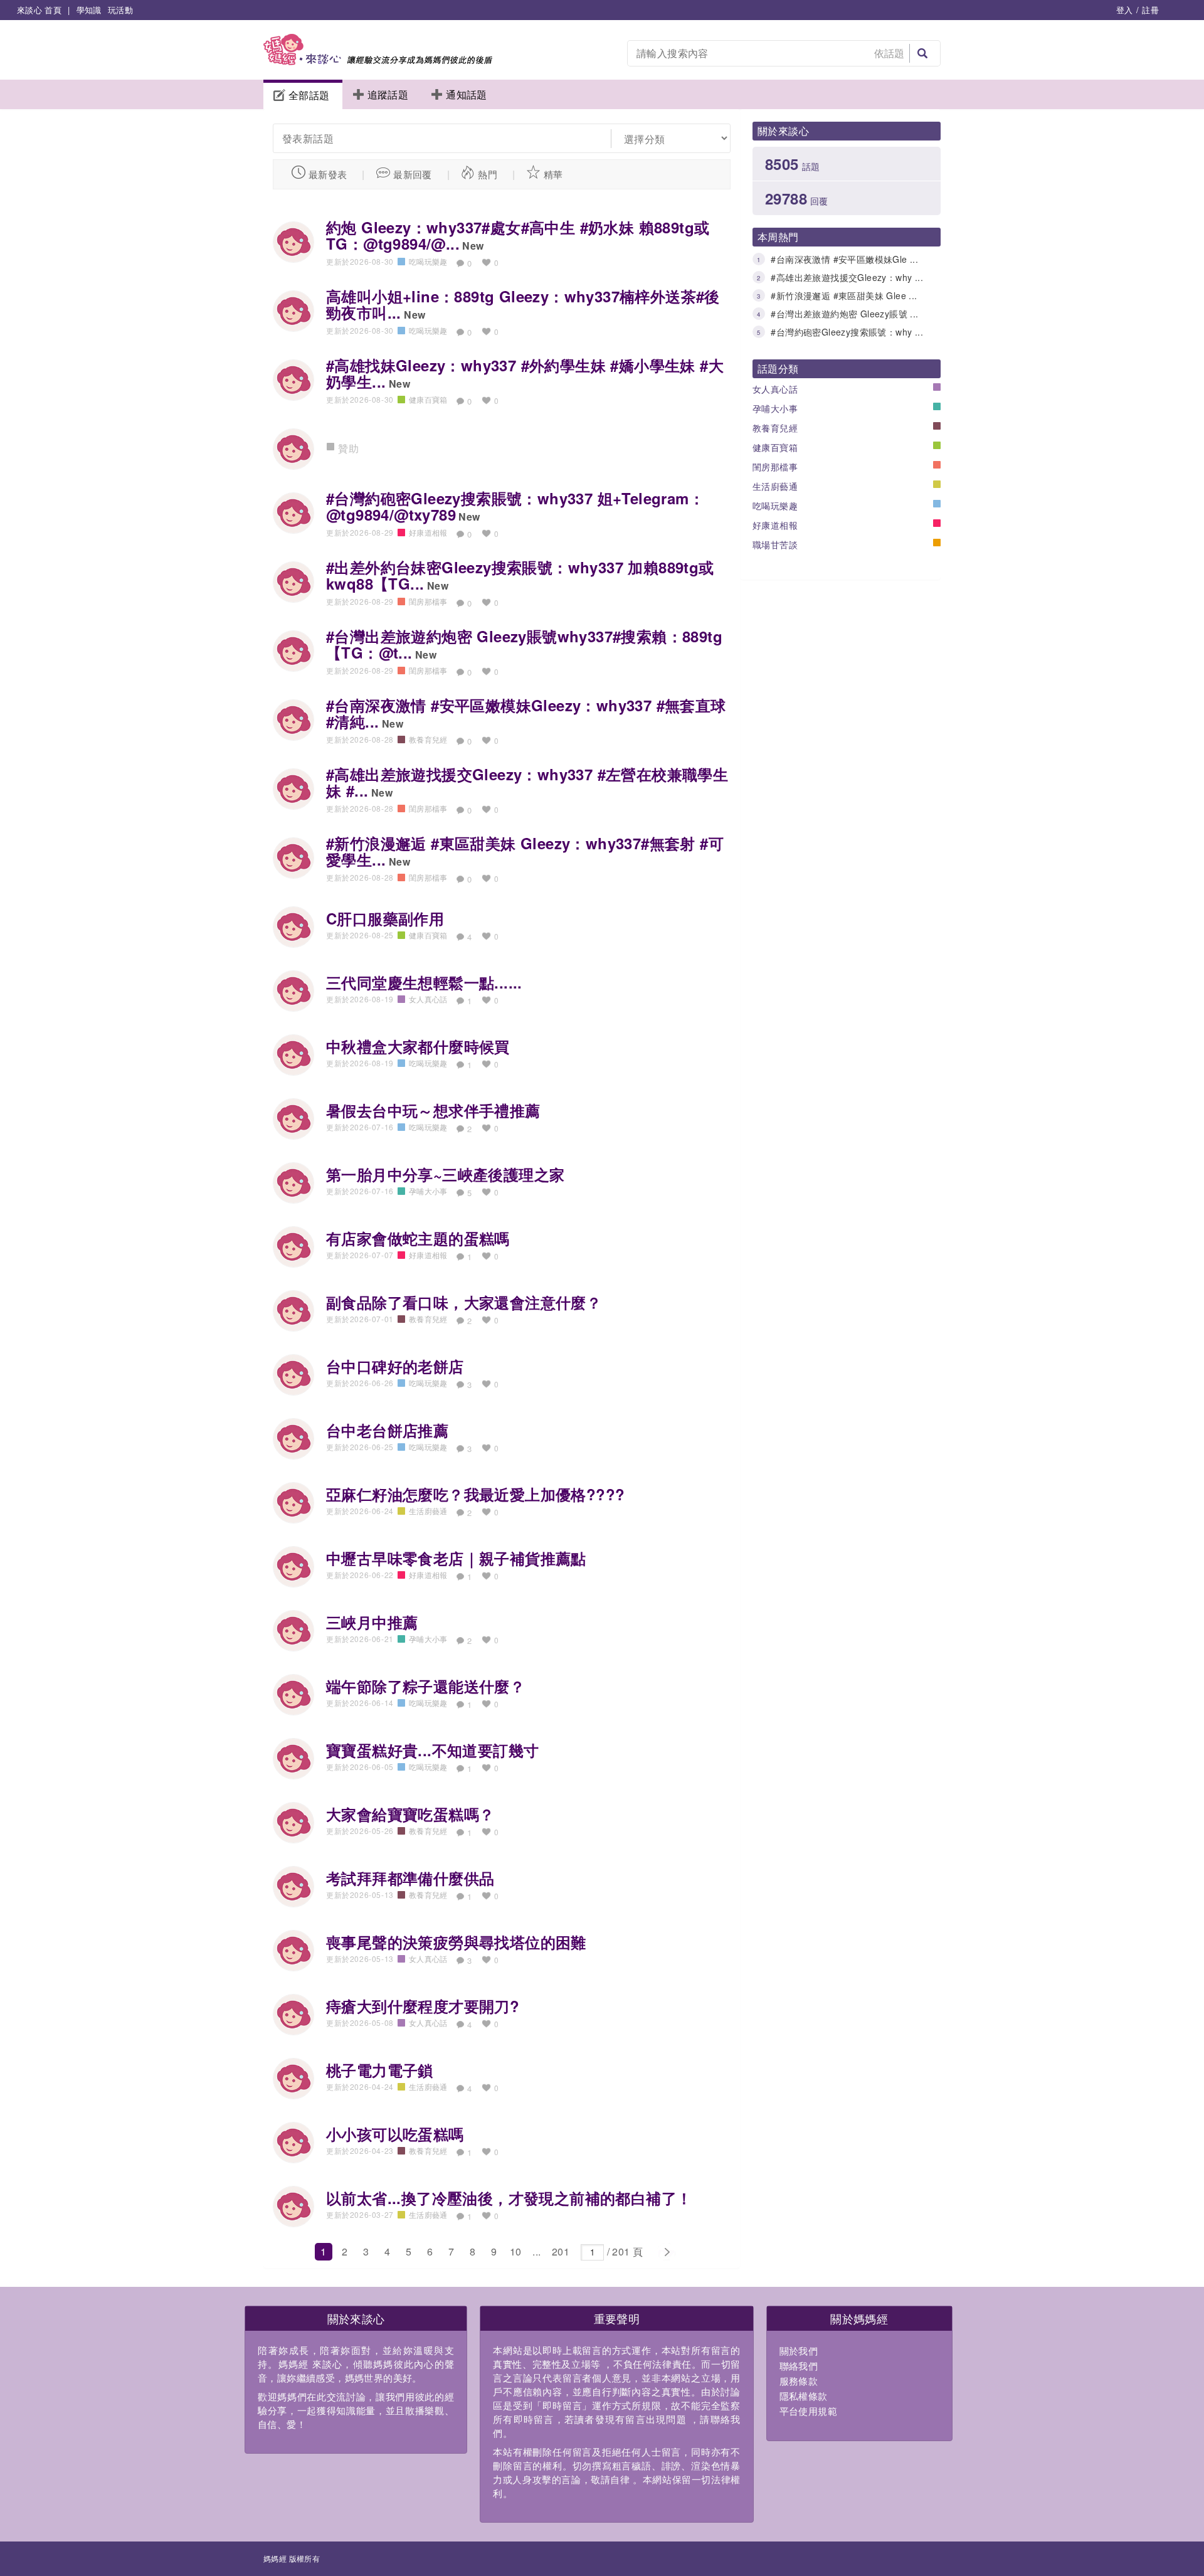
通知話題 (467, 94)
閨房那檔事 (775, 467)
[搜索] (922, 53)
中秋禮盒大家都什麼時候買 (418, 1046)
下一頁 (666, 2252)
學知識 (89, 10)
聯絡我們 (799, 2366)
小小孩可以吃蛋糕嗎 (395, 2134)
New (473, 246)
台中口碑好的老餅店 (395, 1366)
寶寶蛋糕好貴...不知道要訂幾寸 (432, 1750)
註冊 (1150, 10)
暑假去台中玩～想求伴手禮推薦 (433, 1110)
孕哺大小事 (775, 408)
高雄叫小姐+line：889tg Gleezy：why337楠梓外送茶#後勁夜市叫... (523, 304)
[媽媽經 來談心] (378, 61)
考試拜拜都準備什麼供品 (410, 1878)
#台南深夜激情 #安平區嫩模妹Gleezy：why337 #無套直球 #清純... (526, 713)
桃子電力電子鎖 (380, 2070)
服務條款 (799, 2381)
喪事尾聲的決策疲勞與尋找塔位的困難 (456, 1942)
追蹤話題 (388, 94)
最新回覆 (413, 174)
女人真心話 (775, 389)
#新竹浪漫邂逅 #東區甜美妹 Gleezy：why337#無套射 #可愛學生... (525, 851)
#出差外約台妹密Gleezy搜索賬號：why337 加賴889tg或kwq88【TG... (520, 575)
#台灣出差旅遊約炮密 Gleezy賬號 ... (844, 314)
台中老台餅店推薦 (387, 1430)
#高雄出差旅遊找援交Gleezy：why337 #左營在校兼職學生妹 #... (527, 782)
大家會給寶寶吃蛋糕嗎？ (410, 1814)
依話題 (890, 53)
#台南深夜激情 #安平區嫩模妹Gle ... (844, 259)
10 (516, 2251)
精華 (553, 174)
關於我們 (799, 2351)
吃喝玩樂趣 (775, 506)
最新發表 (328, 174)
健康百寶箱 (775, 447)
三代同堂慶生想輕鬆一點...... (424, 982)
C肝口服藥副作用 (385, 918)
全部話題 (309, 95)
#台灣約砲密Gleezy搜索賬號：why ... (847, 332)
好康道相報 (775, 525)
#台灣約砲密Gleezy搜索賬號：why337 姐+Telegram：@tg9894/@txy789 (515, 506)
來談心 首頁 (39, 10)
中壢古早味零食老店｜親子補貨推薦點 (456, 1558)
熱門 (488, 174)
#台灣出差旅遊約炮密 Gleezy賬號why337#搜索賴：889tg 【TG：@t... (524, 644)
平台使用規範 (808, 2411)
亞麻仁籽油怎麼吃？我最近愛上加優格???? (475, 1494)
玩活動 (120, 10)
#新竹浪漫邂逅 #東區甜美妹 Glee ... (844, 295)
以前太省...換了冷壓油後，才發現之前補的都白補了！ (509, 2198)
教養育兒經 (775, 428)
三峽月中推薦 (372, 1622)
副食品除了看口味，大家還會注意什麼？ (464, 1302)
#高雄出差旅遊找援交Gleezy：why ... (847, 277)
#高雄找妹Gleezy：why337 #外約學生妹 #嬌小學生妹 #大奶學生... (525, 373)
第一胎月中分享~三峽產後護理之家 (445, 1174)
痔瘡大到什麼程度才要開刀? (423, 2006)
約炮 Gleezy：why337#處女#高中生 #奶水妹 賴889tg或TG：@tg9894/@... (518, 235)
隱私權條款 (804, 2396)
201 (561, 2251)
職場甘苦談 (775, 544)
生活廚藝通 (775, 486)
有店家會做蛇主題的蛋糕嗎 (418, 1238)
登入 (1125, 10)
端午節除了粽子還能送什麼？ (425, 1686)
